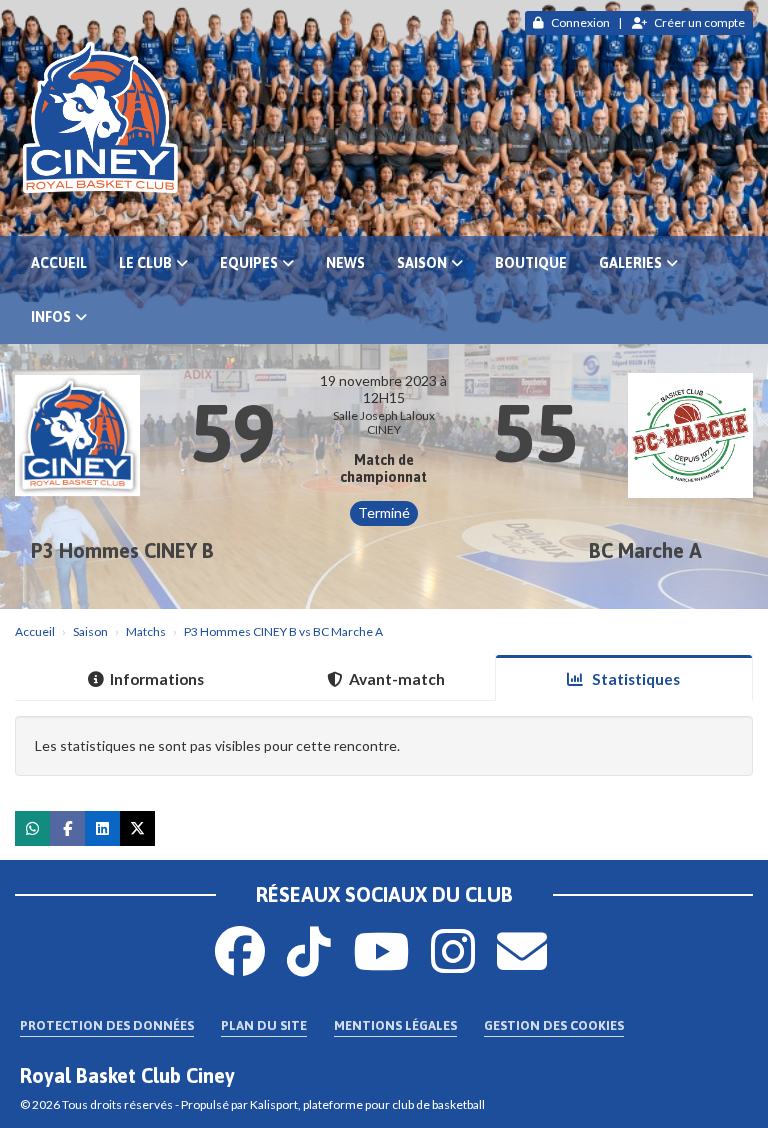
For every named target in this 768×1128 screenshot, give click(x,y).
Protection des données (107, 1025)
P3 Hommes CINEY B (122, 550)
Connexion (580, 22)
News (345, 263)
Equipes (249, 263)
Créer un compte (699, 22)
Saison (422, 263)
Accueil (59, 263)
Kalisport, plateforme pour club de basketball (367, 1104)
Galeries (630, 263)
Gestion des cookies (554, 1025)
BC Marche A (645, 550)
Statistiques (634, 679)
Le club (145, 263)
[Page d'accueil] (384, 118)
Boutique (531, 263)
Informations (157, 679)
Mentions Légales (395, 1025)
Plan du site (264, 1025)
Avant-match (397, 679)
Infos (51, 317)
